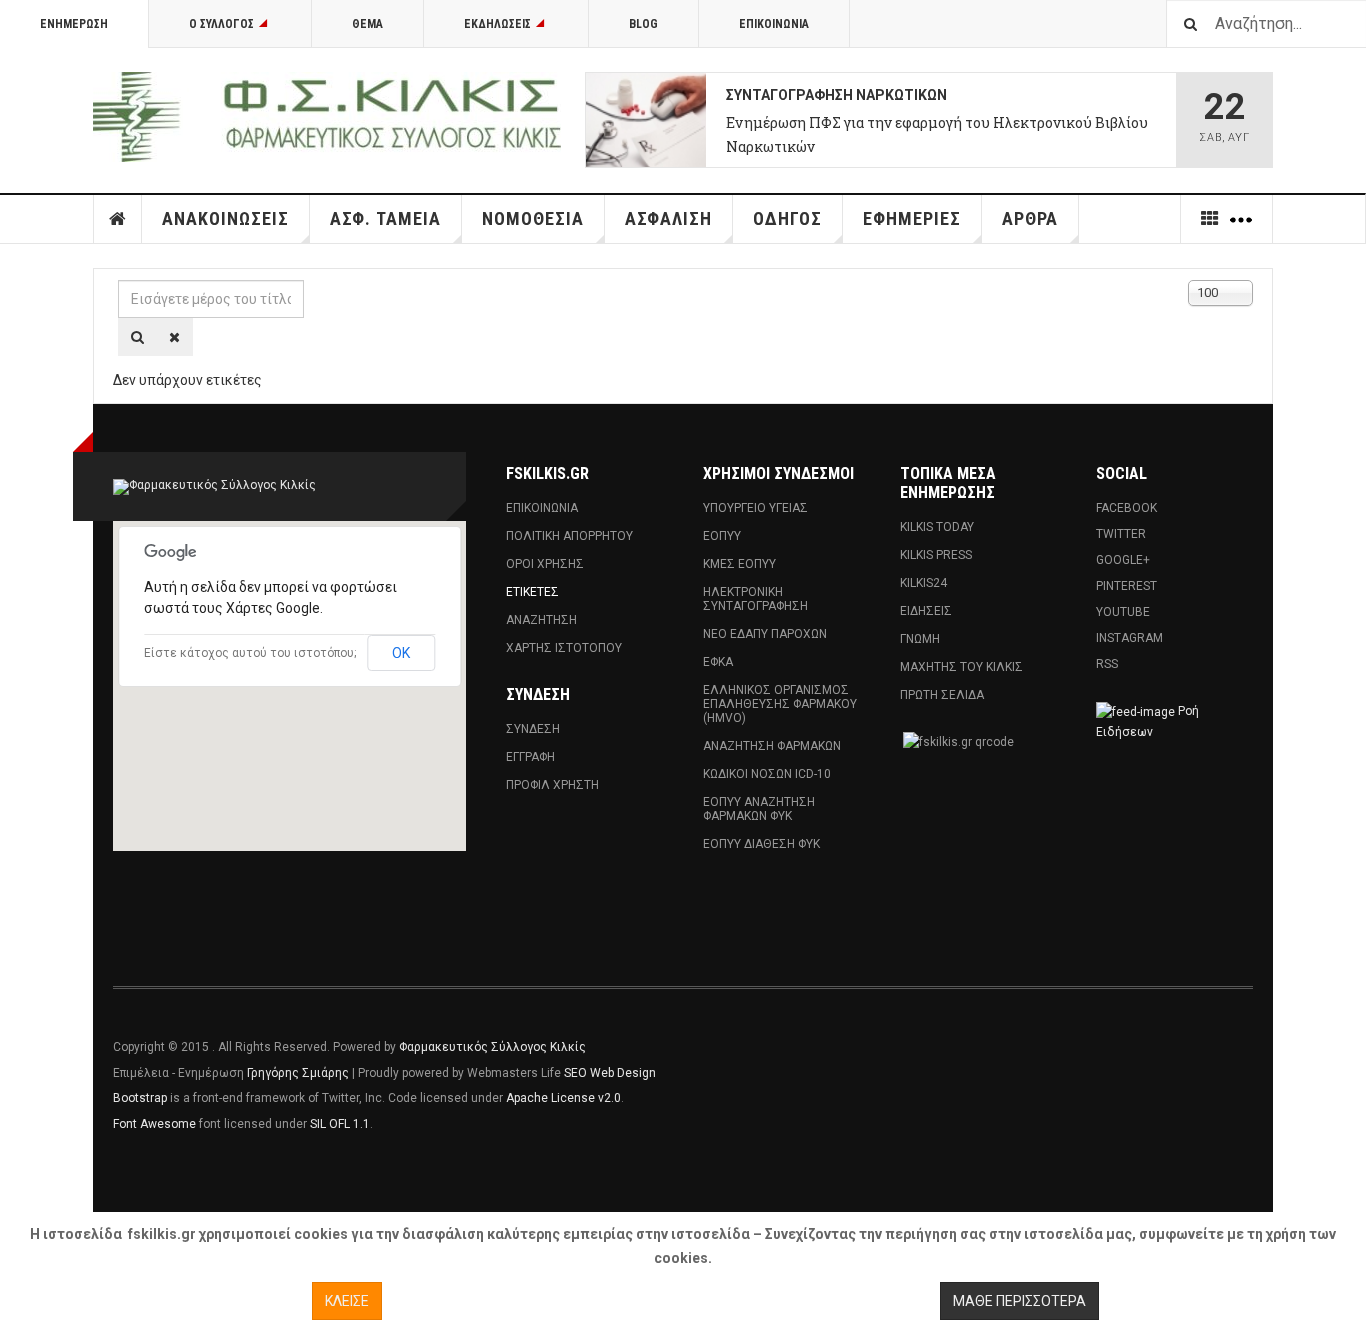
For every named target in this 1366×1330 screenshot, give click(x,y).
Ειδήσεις (926, 611)
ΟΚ (401, 653)
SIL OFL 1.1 (340, 1124)
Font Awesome (154, 1124)
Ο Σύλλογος (221, 24)
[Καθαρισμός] (174, 337)
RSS (1107, 664)
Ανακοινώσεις (225, 218)
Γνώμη (920, 639)
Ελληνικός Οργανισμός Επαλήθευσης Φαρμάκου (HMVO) (780, 704)
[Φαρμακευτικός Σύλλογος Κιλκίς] (327, 117)
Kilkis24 (923, 583)
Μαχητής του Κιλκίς (961, 667)
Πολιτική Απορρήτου (569, 536)
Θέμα (367, 24)
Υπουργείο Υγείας (755, 508)
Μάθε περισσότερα (1019, 1301)
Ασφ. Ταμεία (385, 218)
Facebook (1126, 508)
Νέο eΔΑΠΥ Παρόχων (765, 634)
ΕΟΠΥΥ (722, 536)
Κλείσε (347, 1301)
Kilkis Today (937, 527)
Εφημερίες (912, 218)
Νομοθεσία (533, 218)
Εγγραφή (530, 757)
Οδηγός (787, 218)
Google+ (1123, 560)
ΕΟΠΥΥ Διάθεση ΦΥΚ (761, 844)
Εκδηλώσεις (497, 24)
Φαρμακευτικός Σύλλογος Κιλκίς (492, 1047)
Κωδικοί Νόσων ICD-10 (767, 774)
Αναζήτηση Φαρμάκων (772, 746)
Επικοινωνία (774, 24)
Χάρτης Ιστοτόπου (564, 648)
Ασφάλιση (668, 218)
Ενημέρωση (74, 24)
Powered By (1162, 1062)
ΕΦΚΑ (718, 662)
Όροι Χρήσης (545, 564)
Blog (643, 24)
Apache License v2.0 (563, 1098)
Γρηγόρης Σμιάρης (298, 1073)
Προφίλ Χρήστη (552, 785)
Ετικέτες (532, 592)
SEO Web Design (610, 1073)
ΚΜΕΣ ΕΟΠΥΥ (739, 564)
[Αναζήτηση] (137, 337)
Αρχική (118, 219)
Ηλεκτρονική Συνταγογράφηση (755, 599)
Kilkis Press (936, 555)
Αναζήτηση (541, 620)
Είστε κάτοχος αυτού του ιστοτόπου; (250, 653)
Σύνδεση (533, 729)
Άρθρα (1030, 218)
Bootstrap (140, 1098)
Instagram (1129, 638)
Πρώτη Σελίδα (942, 695)
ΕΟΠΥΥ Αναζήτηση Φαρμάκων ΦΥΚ (759, 809)
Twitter (1121, 534)
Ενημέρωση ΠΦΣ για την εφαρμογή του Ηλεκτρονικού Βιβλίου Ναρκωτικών (937, 134)
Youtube (1123, 612)
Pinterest (1126, 586)
